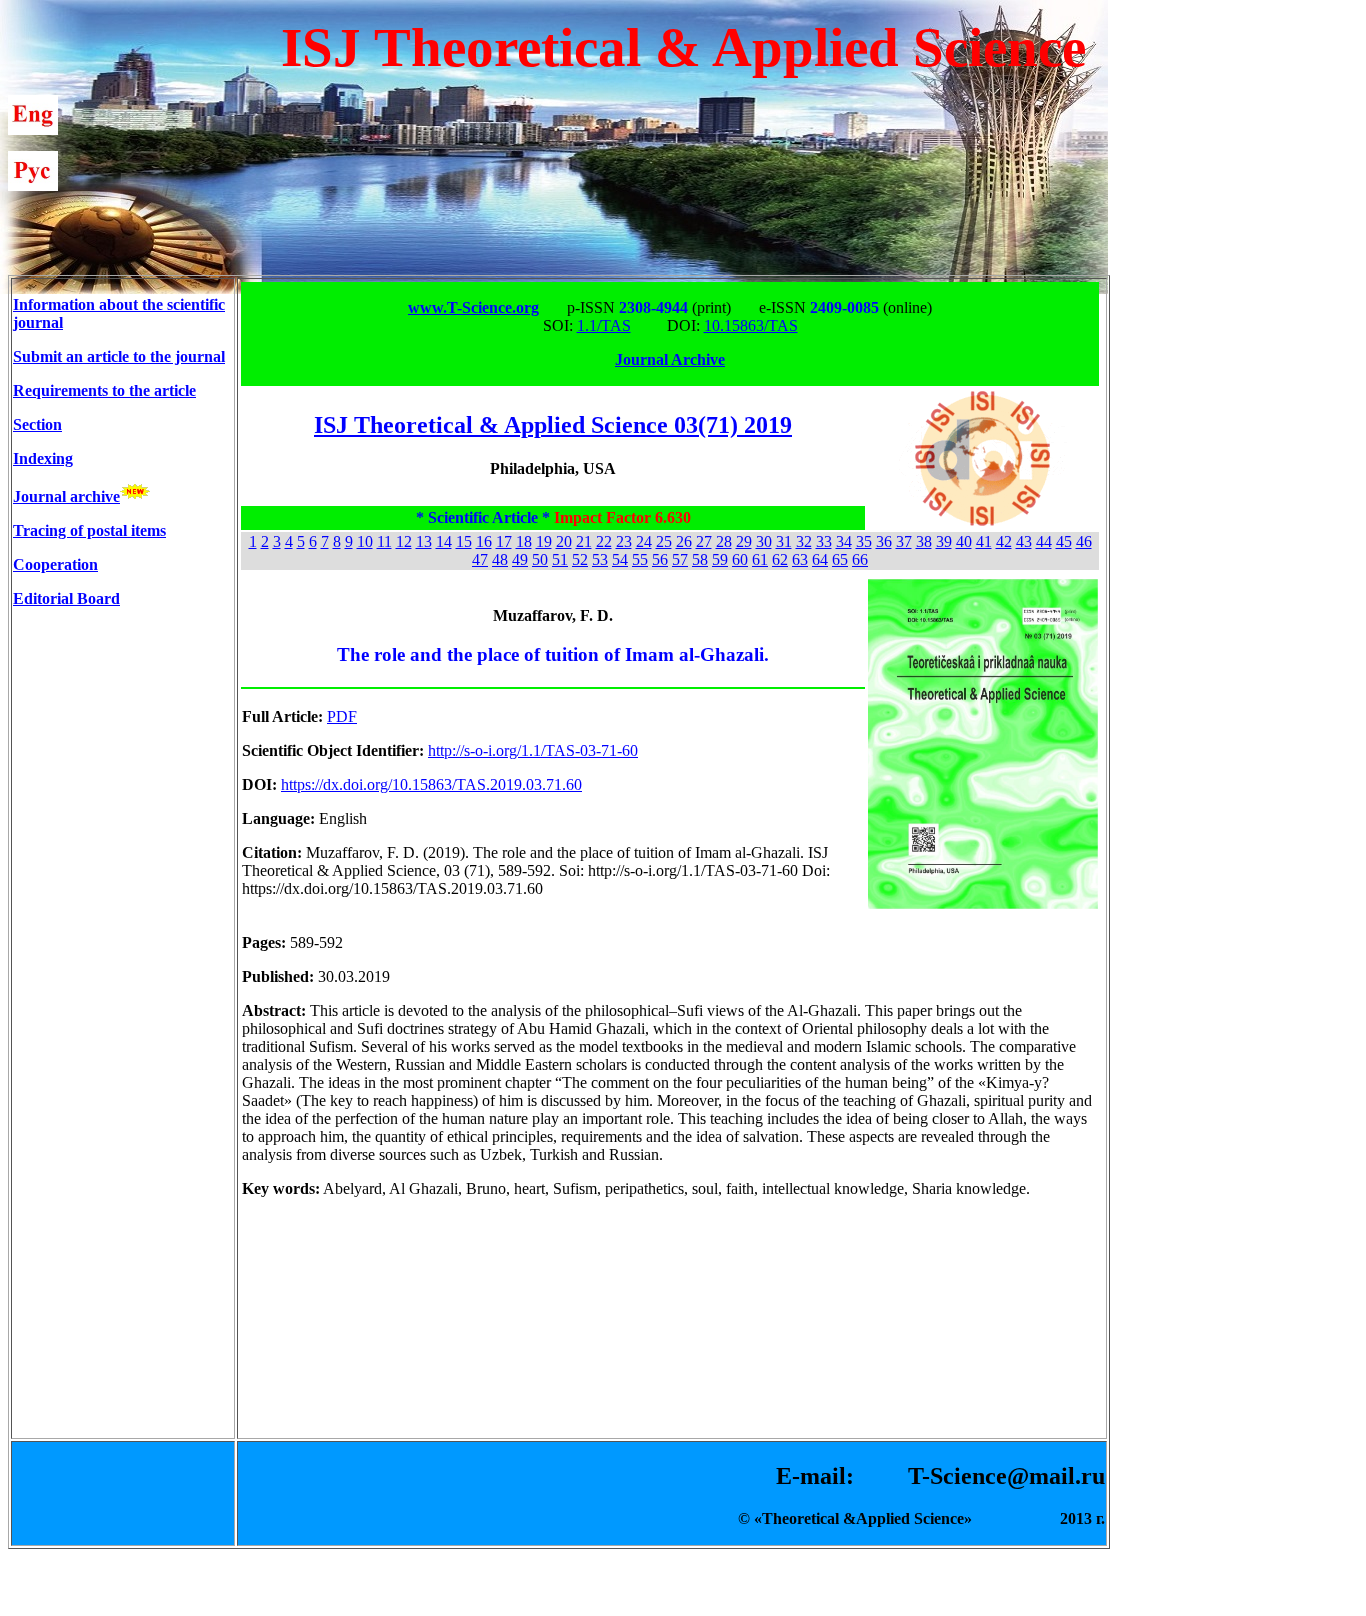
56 (660, 559)
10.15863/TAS (751, 325)
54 (620, 559)
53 (600, 559)
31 (784, 541)
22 (604, 541)
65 (840, 559)
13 (424, 541)
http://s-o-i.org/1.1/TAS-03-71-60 (533, 750)
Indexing (43, 458)
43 (1024, 541)
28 (724, 541)
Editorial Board (66, 598)
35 (864, 541)
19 (544, 541)
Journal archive (66, 496)
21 (584, 541)
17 (504, 541)
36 (884, 541)
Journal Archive (670, 359)
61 (760, 559)
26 (684, 541)
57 (680, 559)
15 (464, 541)
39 (944, 541)
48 (500, 559)
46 (1084, 541)
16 (484, 541)
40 (964, 541)
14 (444, 541)
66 (860, 559)
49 (520, 559)
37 (904, 541)
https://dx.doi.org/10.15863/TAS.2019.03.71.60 (431, 784)
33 (824, 541)
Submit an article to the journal (119, 356)
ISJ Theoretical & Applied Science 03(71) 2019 (553, 425)
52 (580, 559)
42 (1004, 541)
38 (924, 541)
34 (844, 541)
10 (365, 541)
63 (800, 559)
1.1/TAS (604, 325)
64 (820, 559)
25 (664, 541)
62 (780, 559)
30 (764, 541)
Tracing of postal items (89, 530)
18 (524, 541)
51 (560, 559)
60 (740, 559)
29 (744, 541)
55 (640, 559)
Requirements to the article (104, 390)
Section (37, 424)
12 (404, 541)
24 (644, 541)
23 (624, 541)
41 (984, 541)
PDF (342, 716)
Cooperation (55, 564)
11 (384, 541)
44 (1044, 541)
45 (1064, 541)
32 (804, 541)
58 (700, 559)
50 (540, 559)
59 (720, 559)
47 (480, 559)
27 (704, 541)
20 (564, 541)
